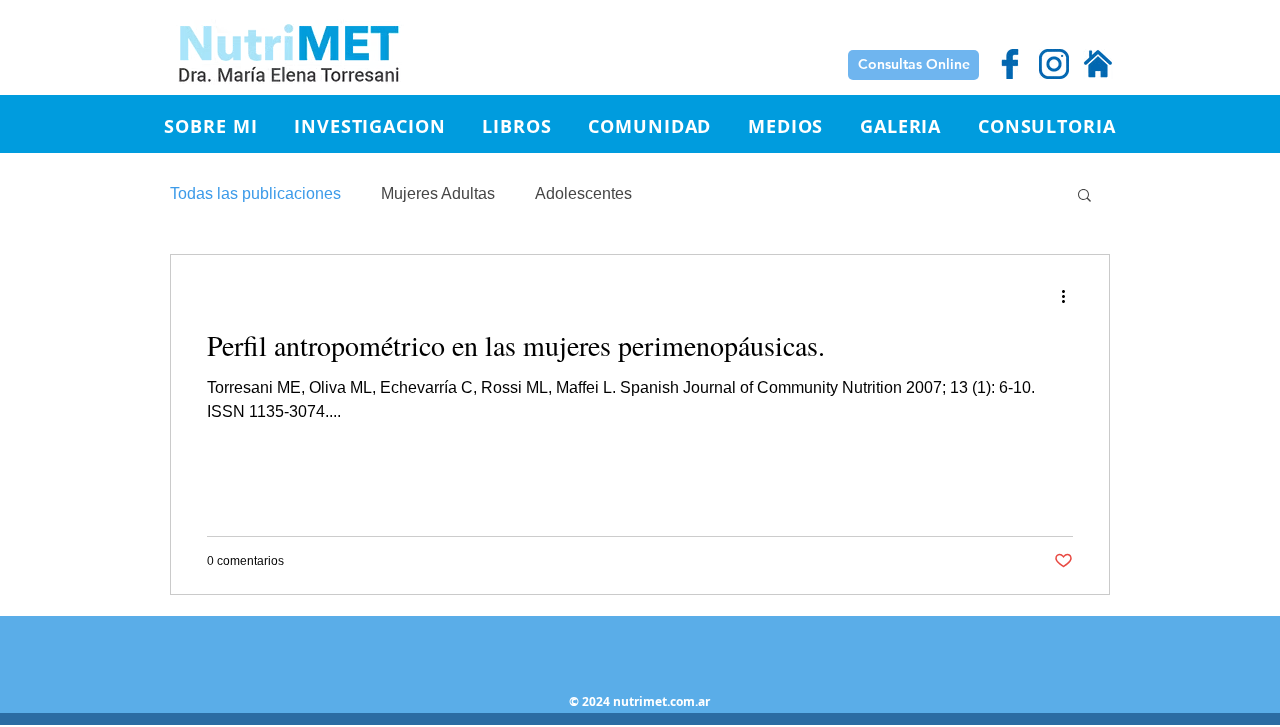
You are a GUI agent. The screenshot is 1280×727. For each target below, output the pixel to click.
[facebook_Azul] (1010, 64)
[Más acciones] (1070, 296)
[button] (370, 126)
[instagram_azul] (1054, 64)
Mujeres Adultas (438, 193)
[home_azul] (1098, 64)
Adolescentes (583, 193)
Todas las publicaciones (255, 193)
